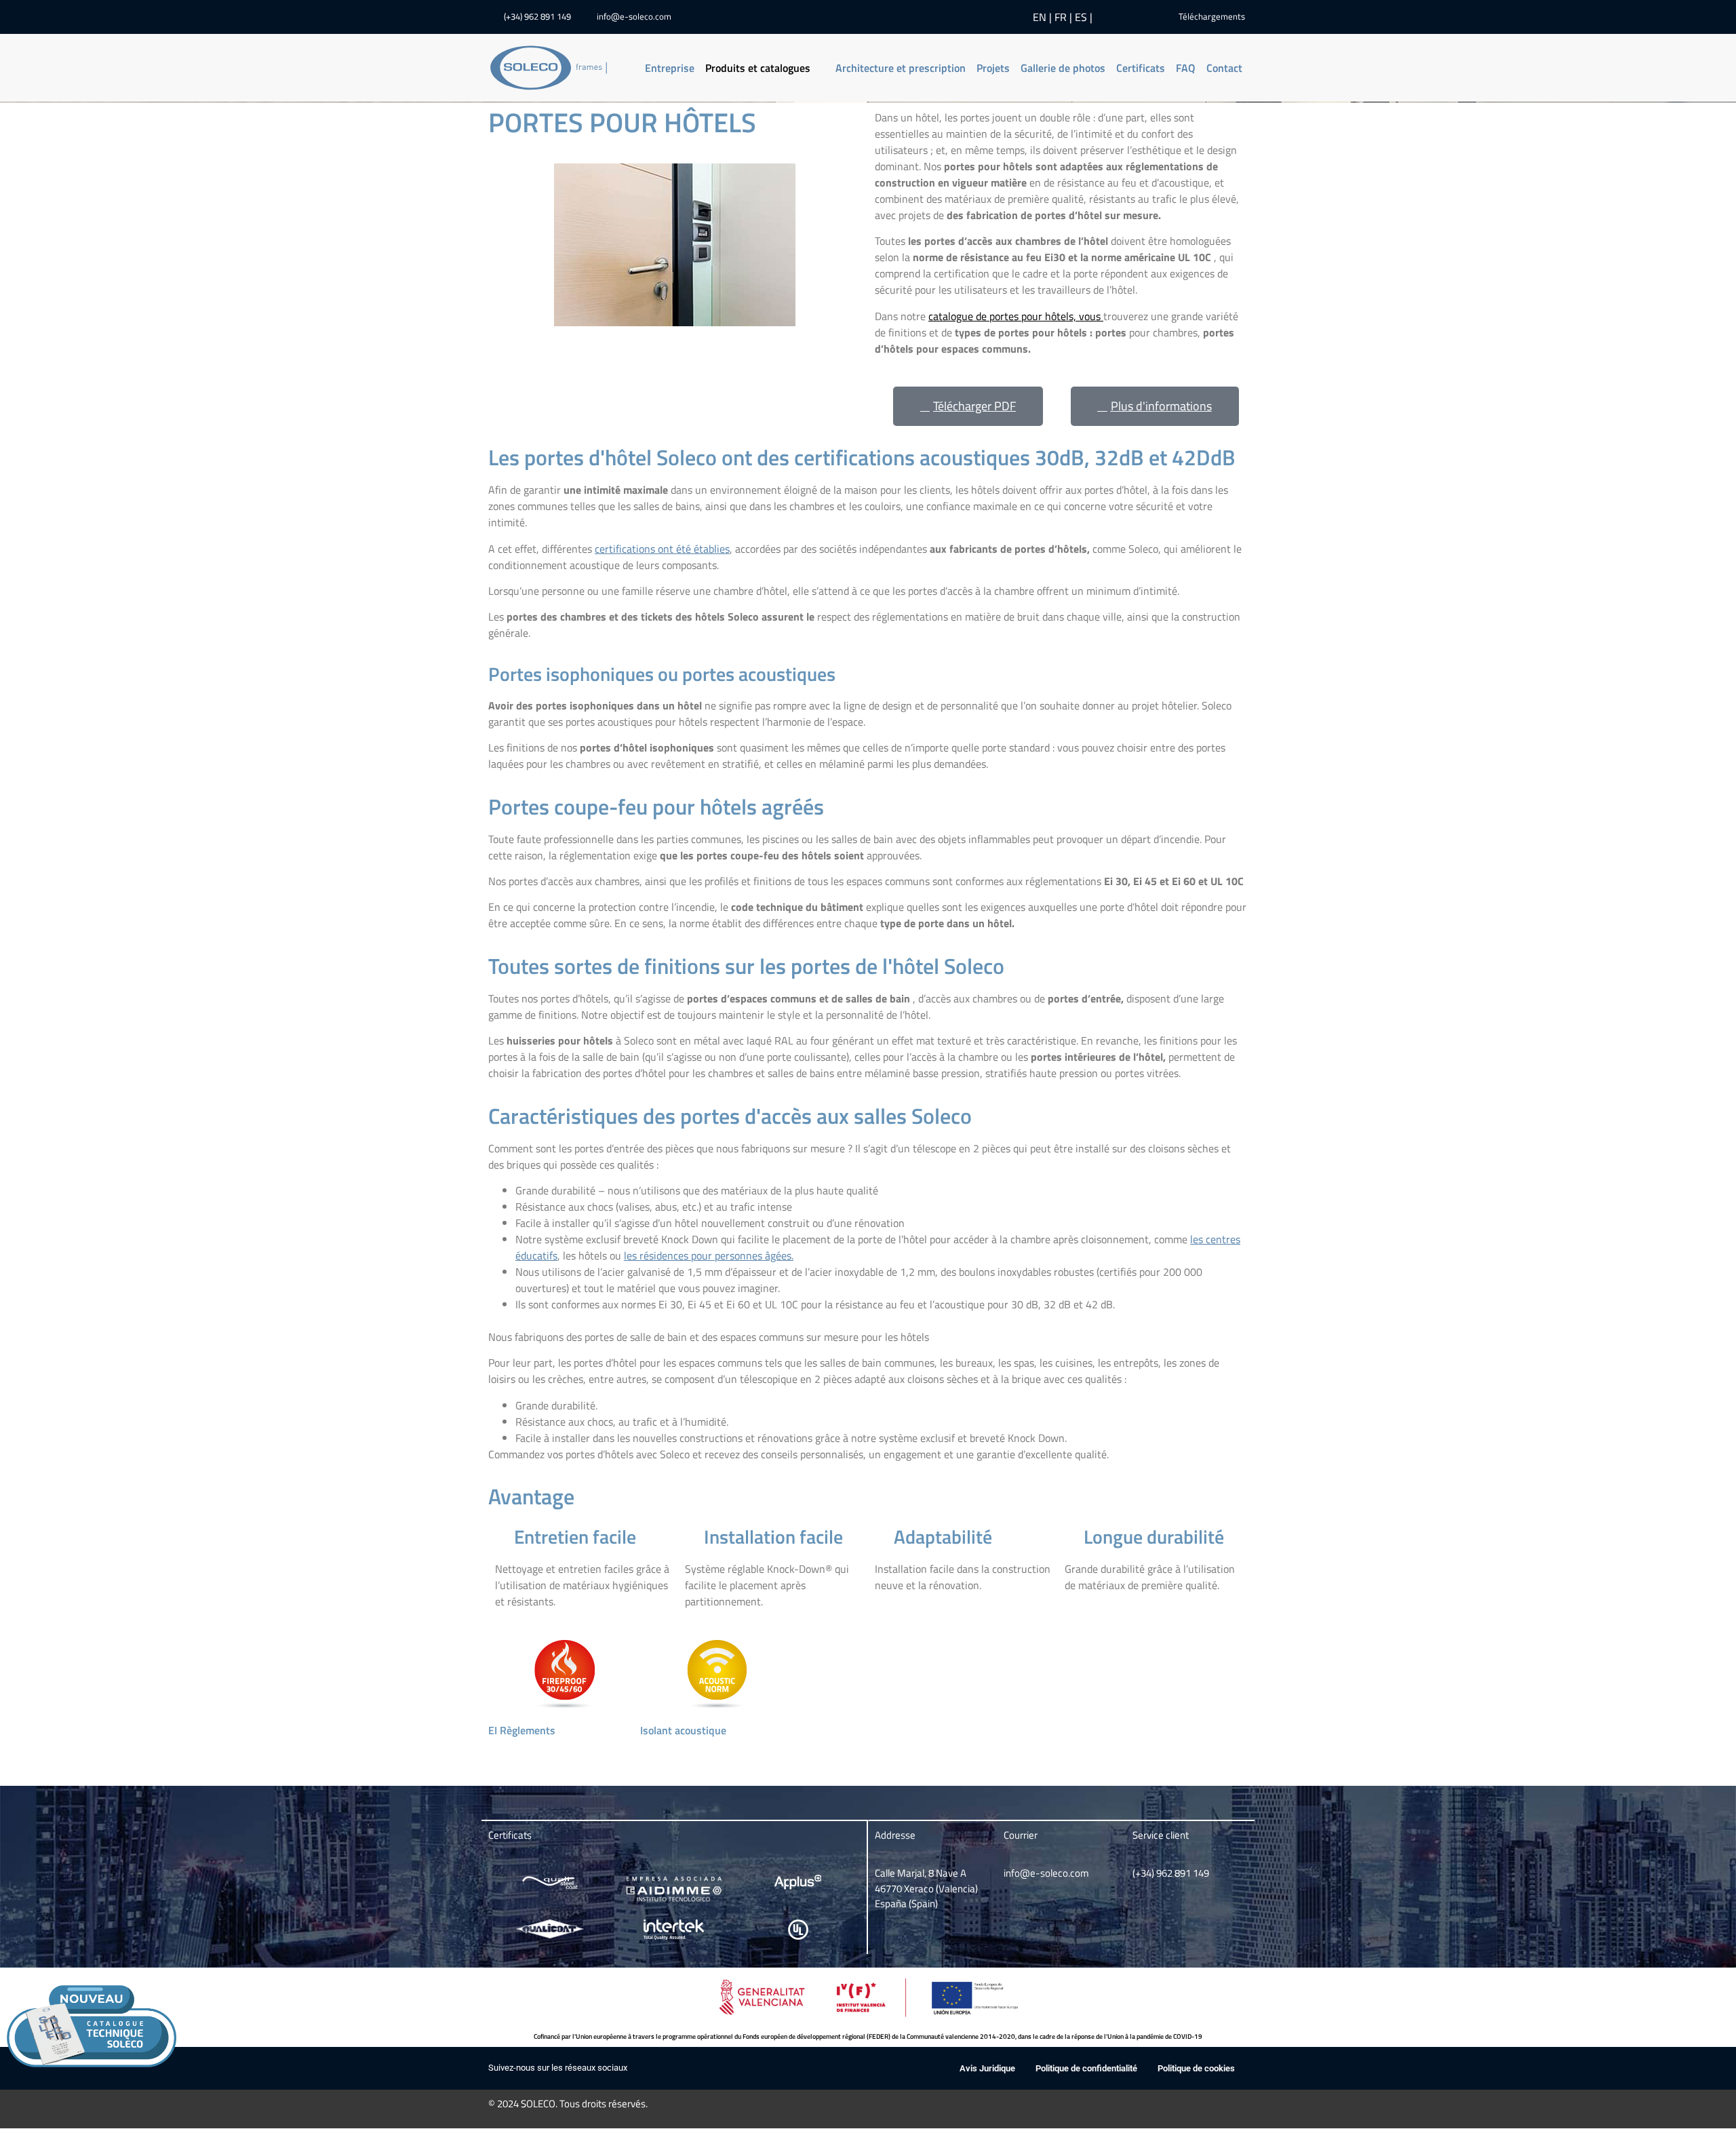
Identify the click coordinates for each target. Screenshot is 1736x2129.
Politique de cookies (1196, 2068)
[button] (765, 68)
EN (1040, 17)
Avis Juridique (987, 2068)
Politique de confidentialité (1086, 2068)
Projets (993, 68)
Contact (1224, 68)
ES (1081, 17)
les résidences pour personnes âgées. (709, 1255)
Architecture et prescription (901, 68)
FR (1061, 17)
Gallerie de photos (1063, 68)
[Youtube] (1135, 17)
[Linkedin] (1114, 17)
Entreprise (670, 68)
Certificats (1141, 68)
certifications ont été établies (662, 549)
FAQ (1186, 68)
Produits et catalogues (758, 68)
